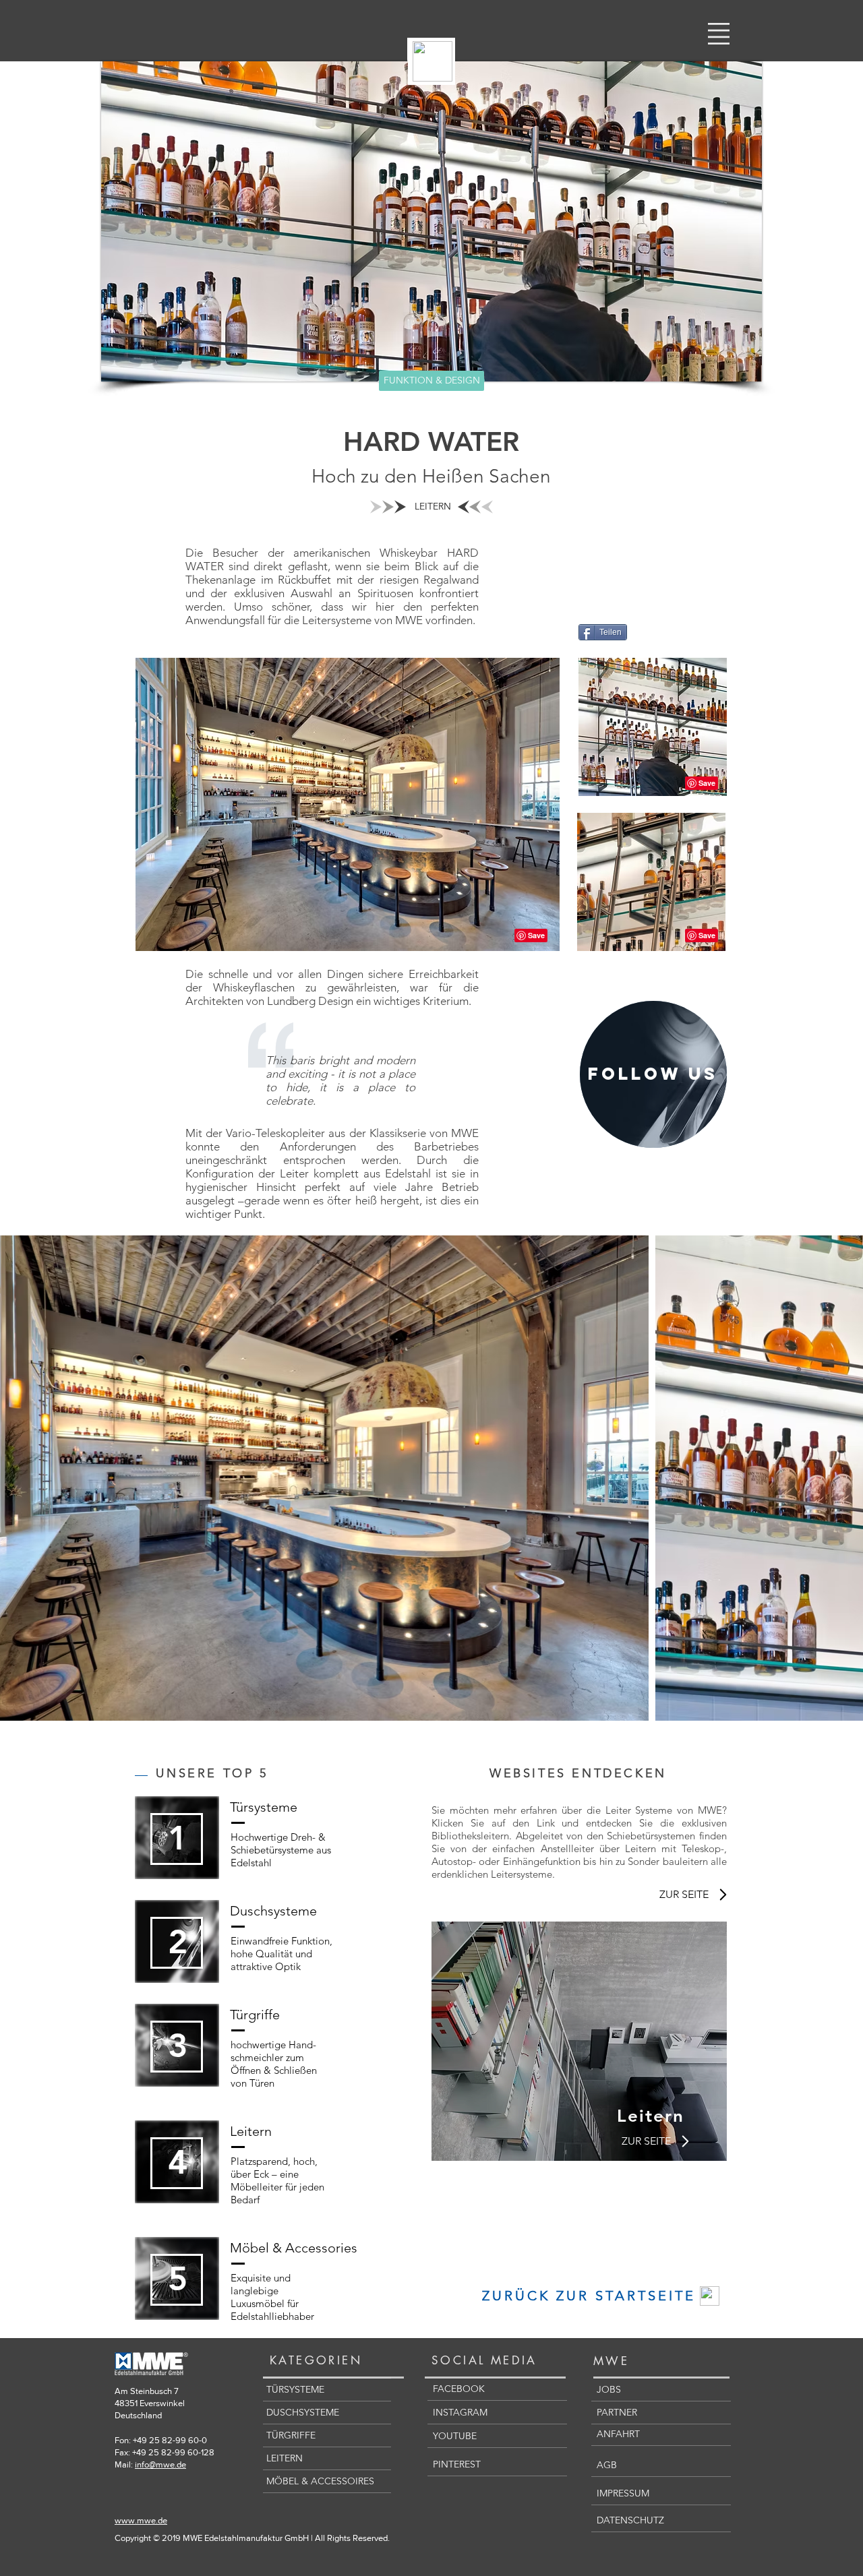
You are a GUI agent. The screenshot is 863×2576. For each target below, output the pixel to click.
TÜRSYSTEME (295, 2389)
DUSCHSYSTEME (303, 2412)
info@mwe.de (160, 2464)
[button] (719, 34)
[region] (653, 1074)
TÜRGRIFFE (291, 2435)
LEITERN (285, 2458)
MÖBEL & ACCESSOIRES (320, 2481)
